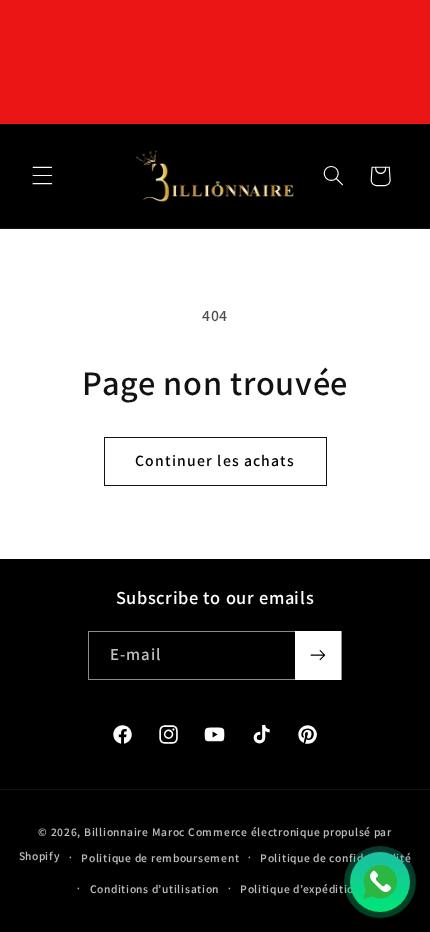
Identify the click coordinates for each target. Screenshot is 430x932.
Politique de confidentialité (336, 857)
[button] (42, 176)
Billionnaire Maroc (134, 831)
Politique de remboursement (160, 857)
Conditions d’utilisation (155, 888)
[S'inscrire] (318, 655)
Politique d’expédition (300, 888)
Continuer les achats (215, 460)
